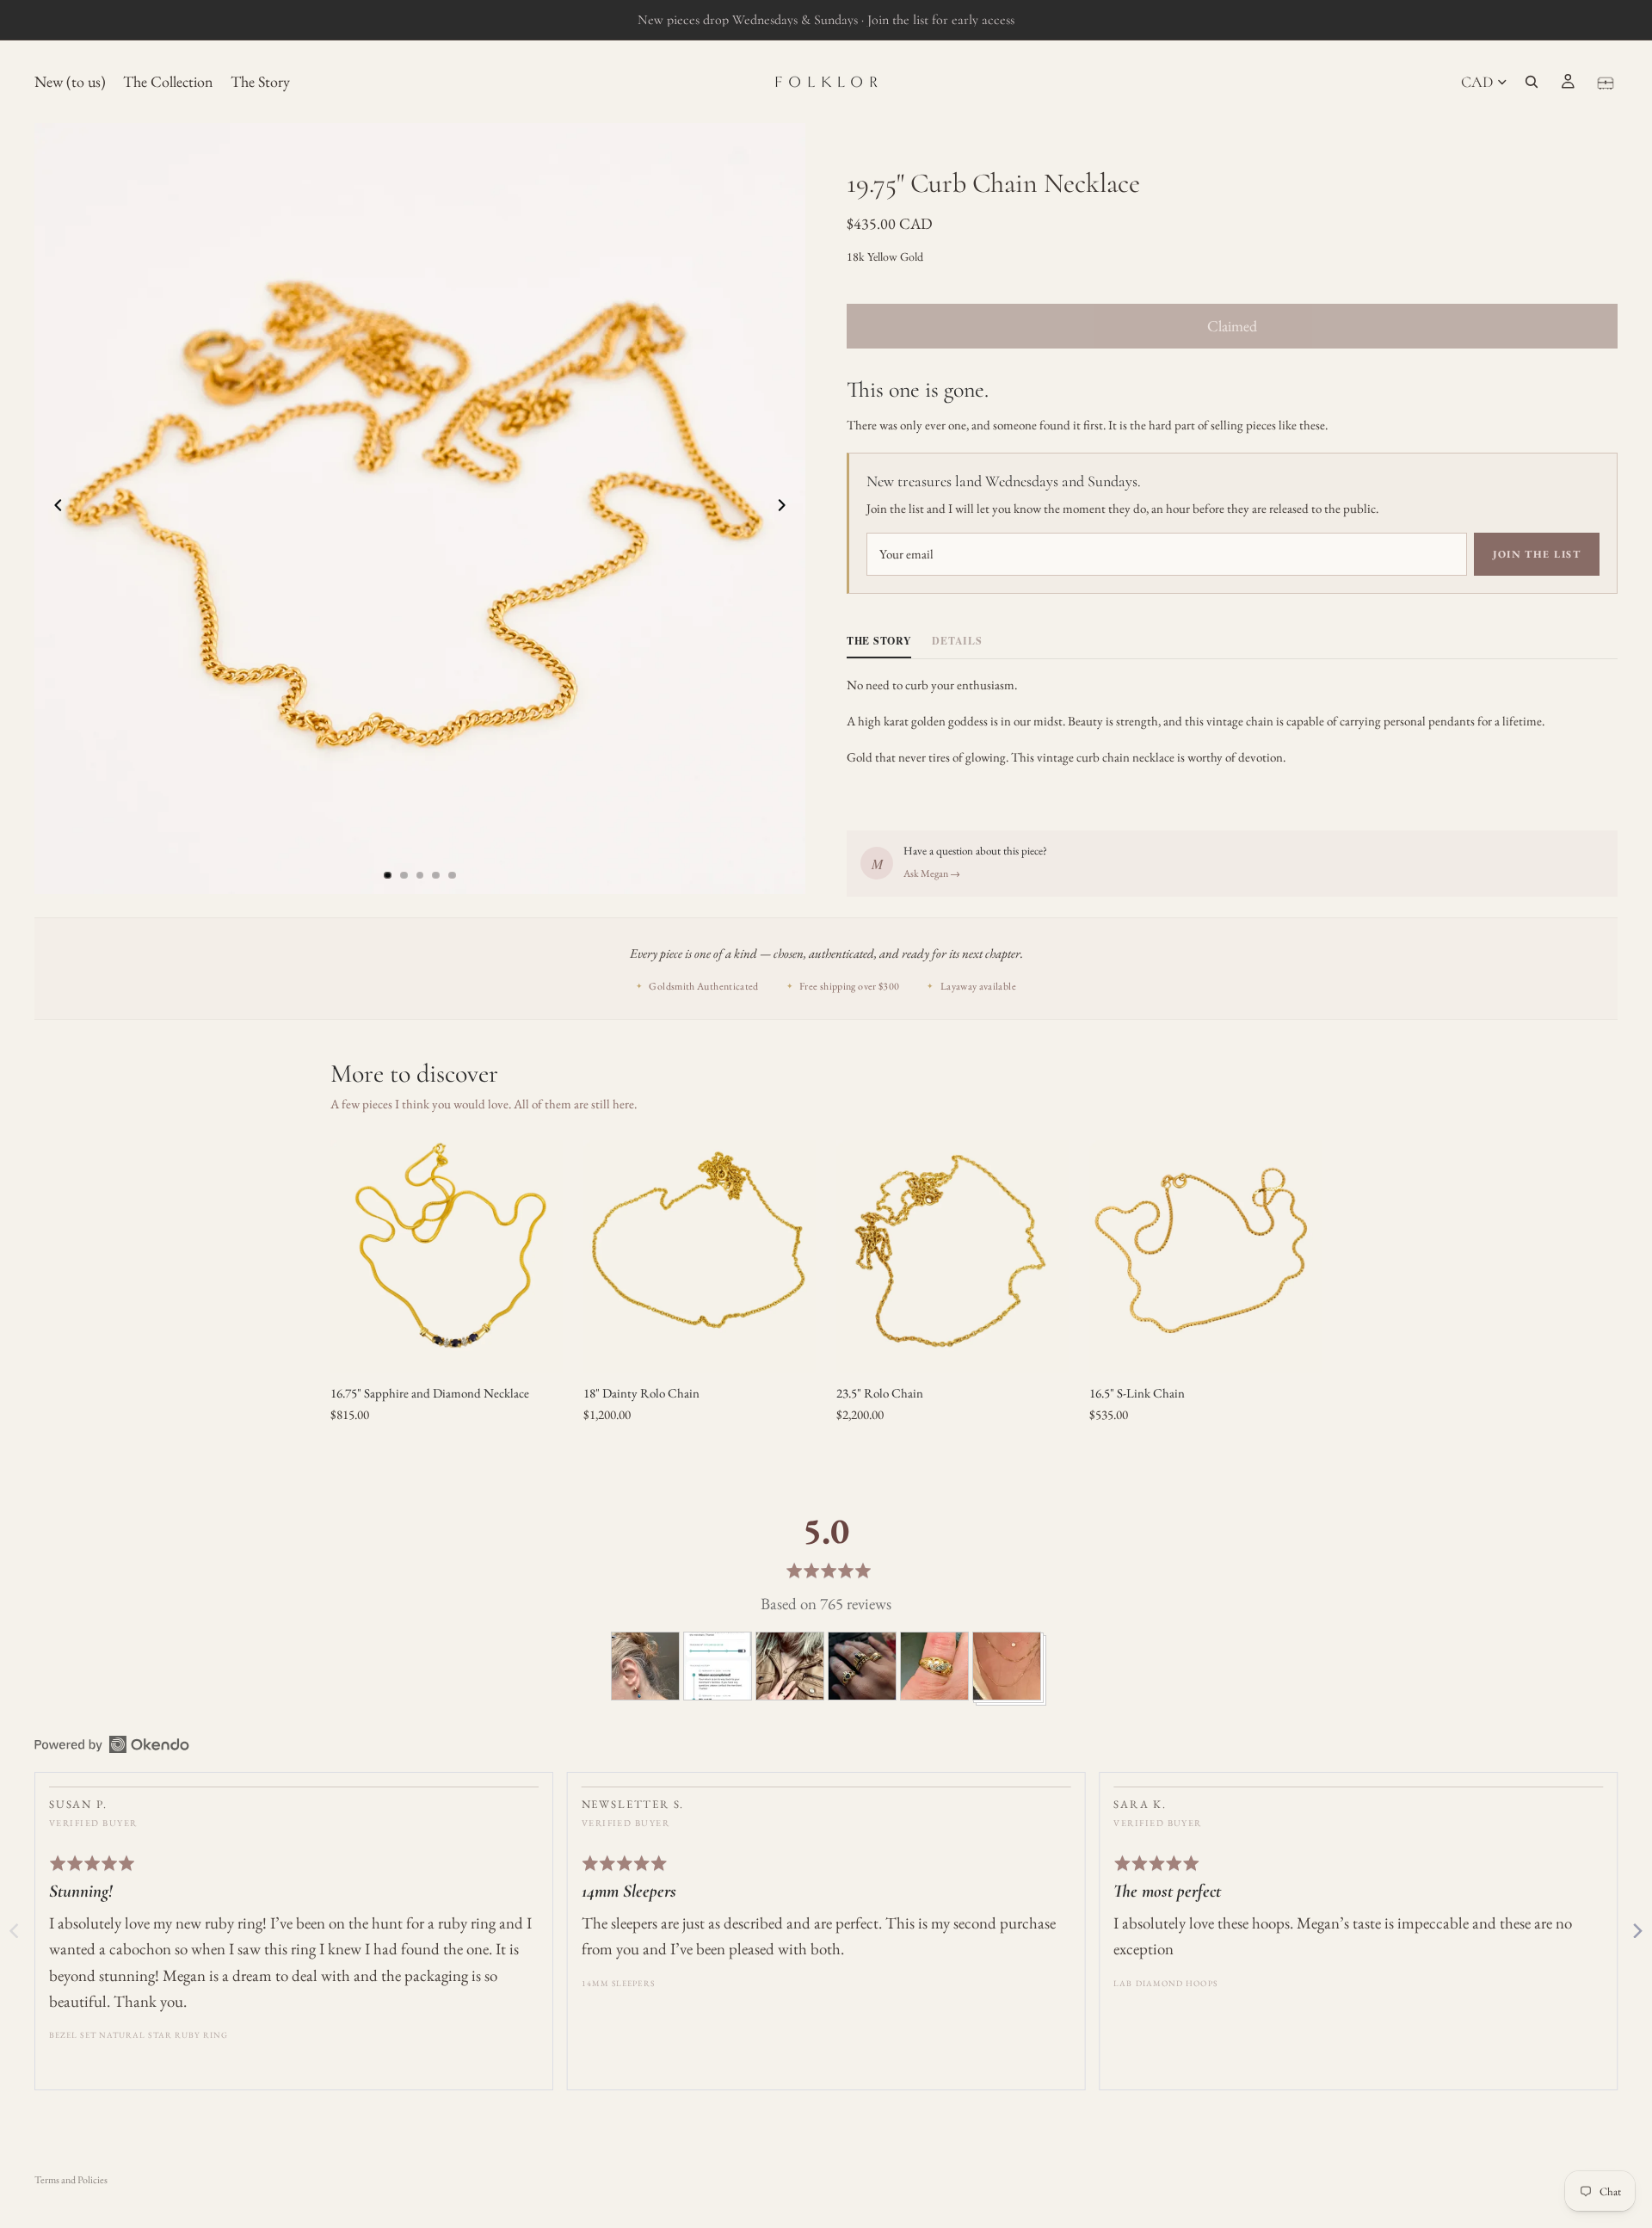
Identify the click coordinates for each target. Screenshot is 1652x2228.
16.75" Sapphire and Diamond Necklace (430, 1393)
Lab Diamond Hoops (1165, 1983)
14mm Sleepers (618, 1983)
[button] (645, 1666)
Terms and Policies (71, 2180)
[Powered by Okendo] (112, 1744)
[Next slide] (786, 509)
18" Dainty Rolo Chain (641, 1393)
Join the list (1537, 554)
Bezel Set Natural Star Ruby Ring (139, 2035)
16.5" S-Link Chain (1137, 1393)
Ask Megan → (932, 873)
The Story (879, 641)
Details (957, 641)
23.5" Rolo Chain (880, 1393)
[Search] (1532, 82)
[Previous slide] (53, 509)
